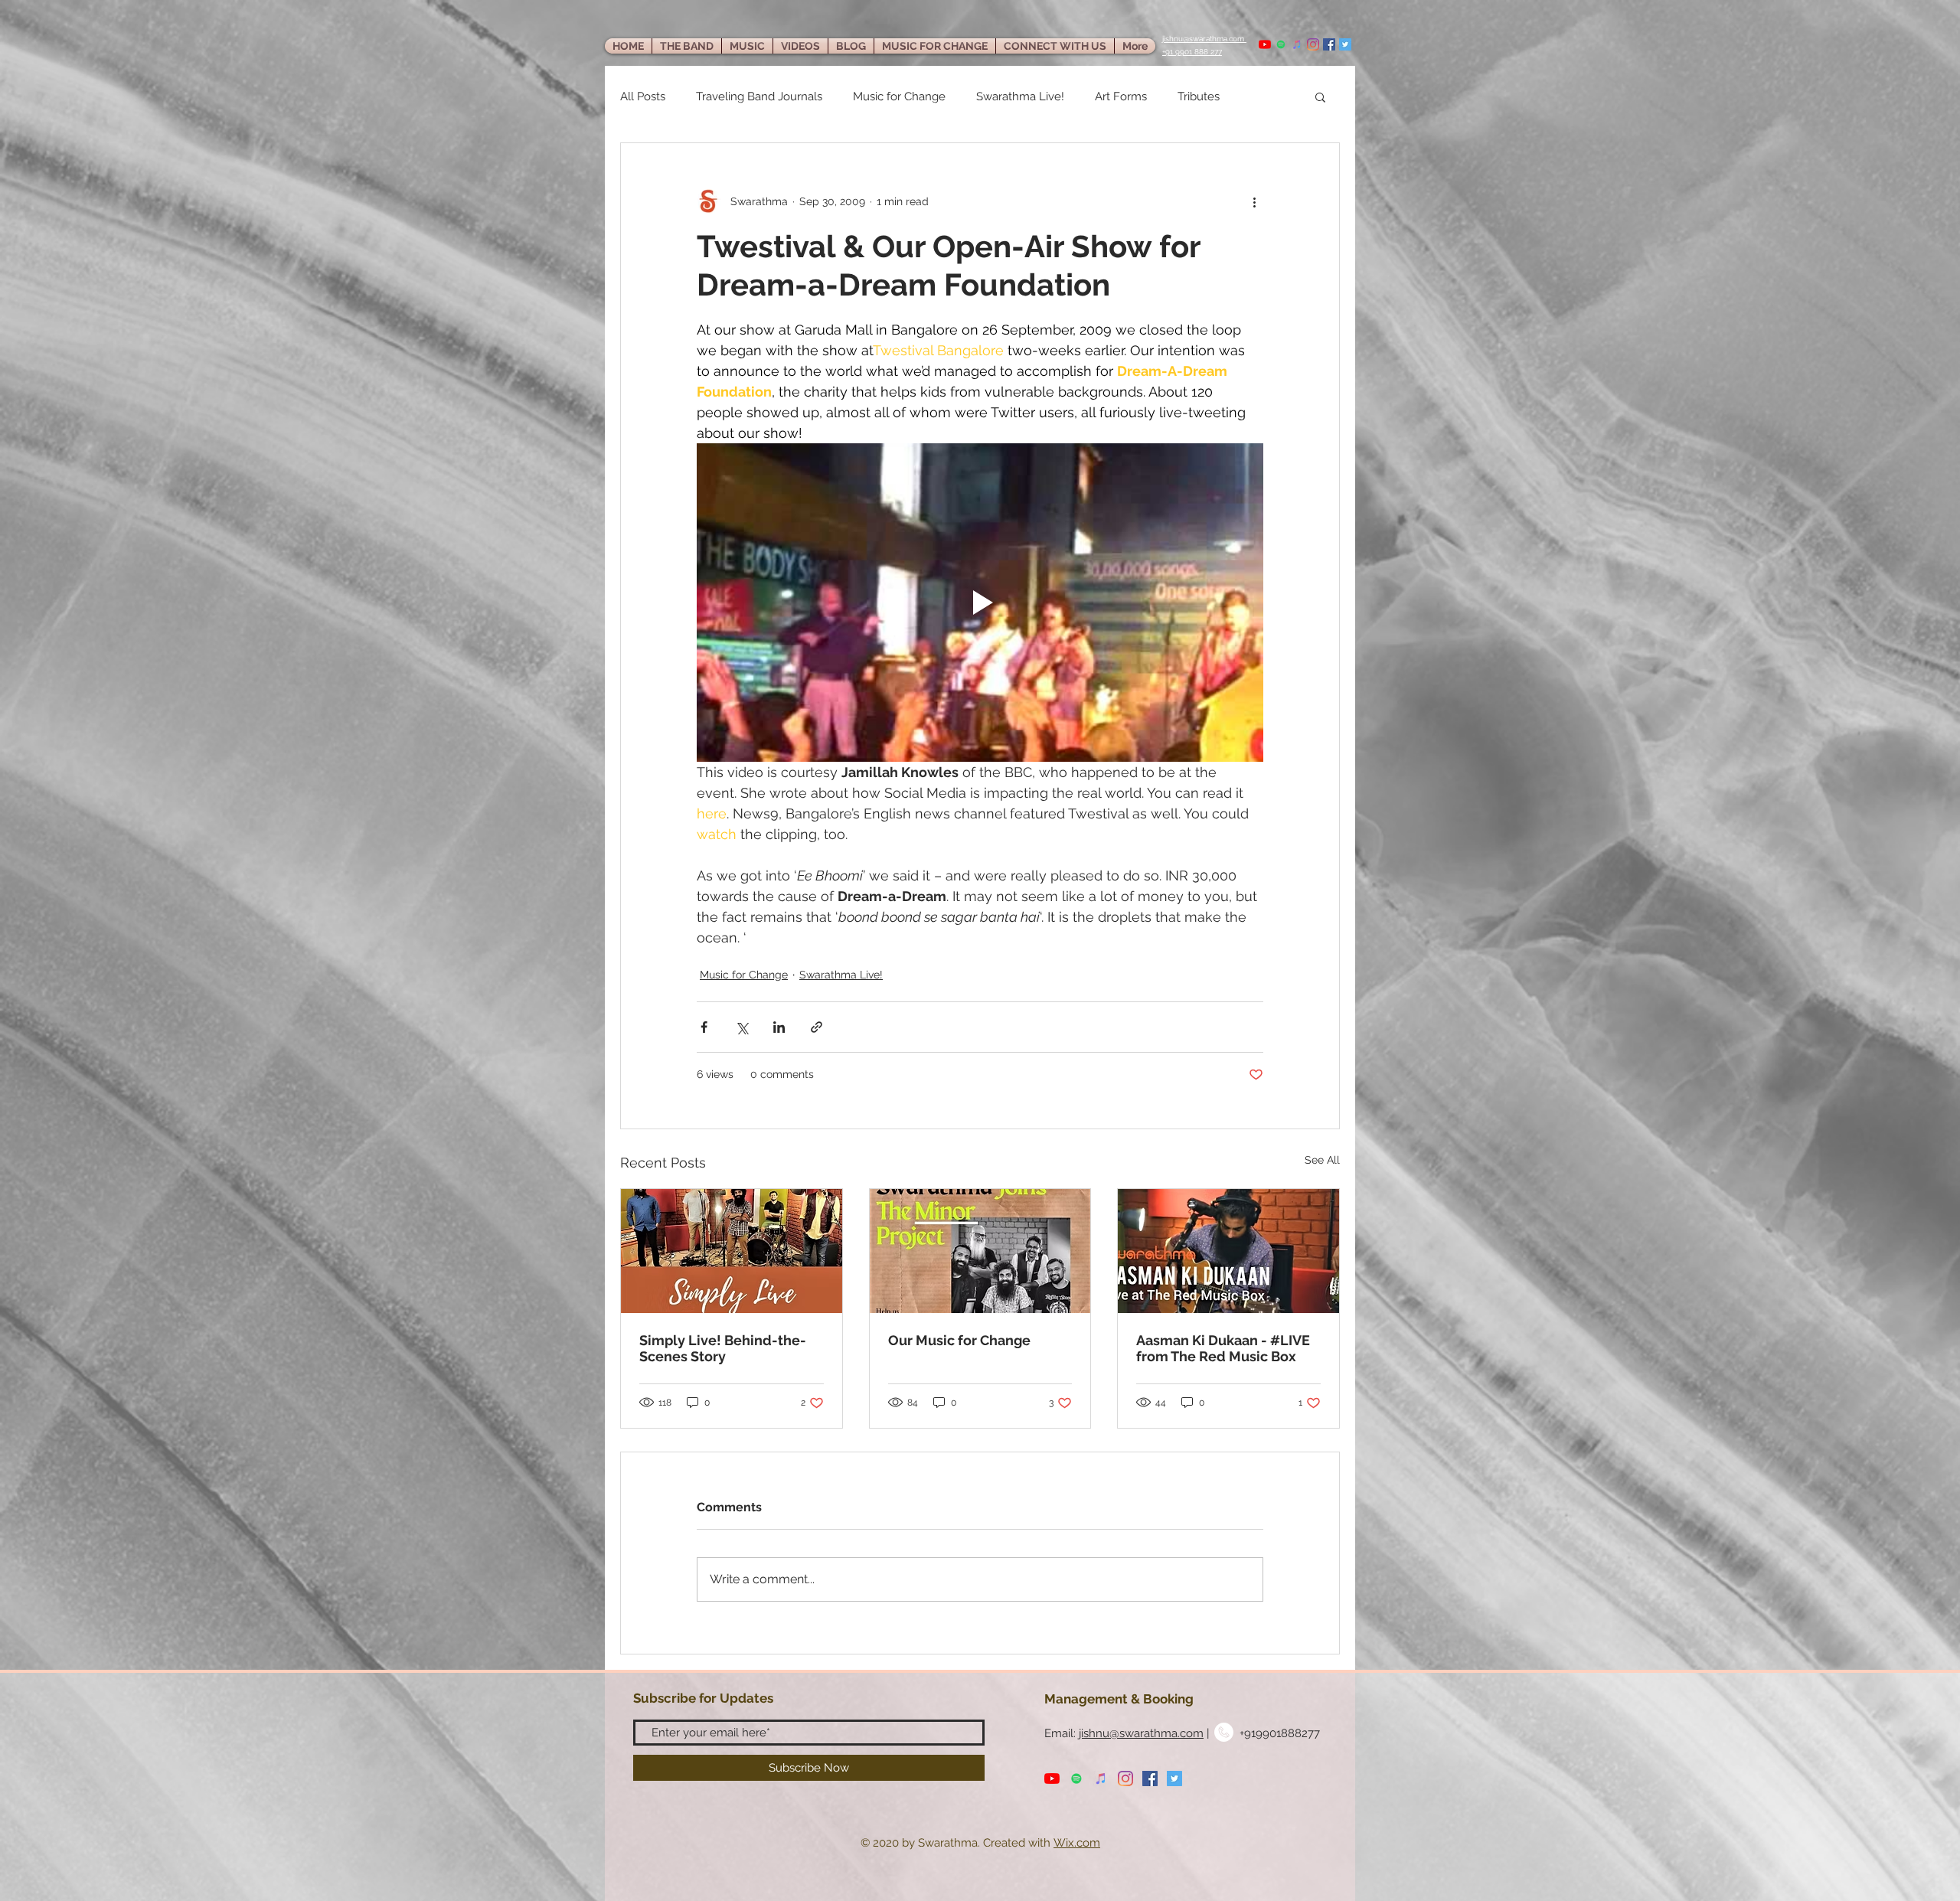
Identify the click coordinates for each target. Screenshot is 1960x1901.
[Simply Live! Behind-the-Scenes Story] (732, 1251)
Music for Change (899, 96)
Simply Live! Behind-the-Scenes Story (723, 1348)
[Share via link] (817, 1027)
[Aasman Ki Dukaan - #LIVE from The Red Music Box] (1228, 1251)
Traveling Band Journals (759, 96)
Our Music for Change (959, 1340)
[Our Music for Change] (980, 1251)
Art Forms (1121, 96)
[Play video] (980, 603)
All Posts (643, 96)
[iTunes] (1297, 44)
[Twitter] (1345, 44)
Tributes (1199, 96)
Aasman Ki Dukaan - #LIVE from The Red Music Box (1223, 1348)
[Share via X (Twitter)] (742, 1027)
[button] (1320, 96)
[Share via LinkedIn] (779, 1027)
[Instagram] (1313, 44)
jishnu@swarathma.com (1141, 1733)
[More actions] (1254, 201)
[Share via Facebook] (704, 1027)
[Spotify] (1281, 44)
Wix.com (1077, 1843)
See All (1322, 1160)
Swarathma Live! (1020, 96)
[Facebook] (1329, 44)
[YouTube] (1265, 44)
